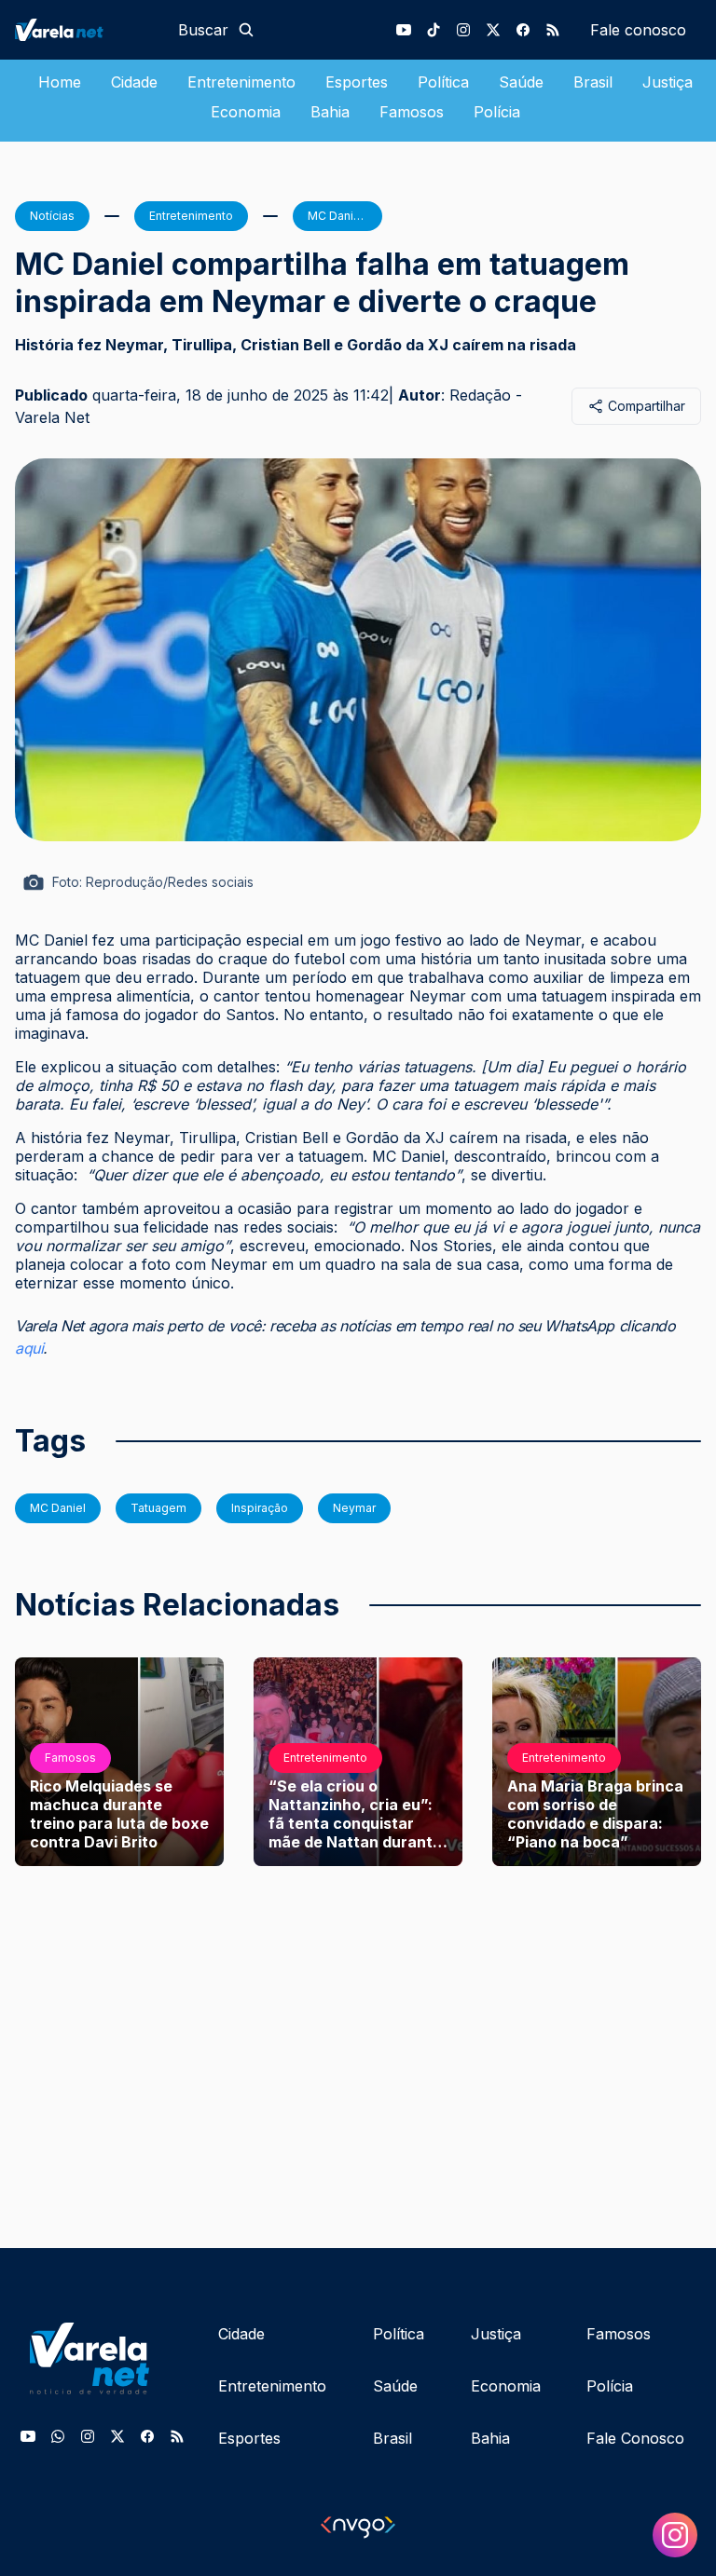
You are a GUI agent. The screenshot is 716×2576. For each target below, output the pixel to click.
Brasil (593, 82)
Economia (246, 112)
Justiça (668, 82)
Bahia (330, 112)
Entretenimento (241, 82)
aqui (29, 1348)
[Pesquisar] (246, 30)
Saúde (521, 82)
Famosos (412, 112)
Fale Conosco (635, 2438)
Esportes (357, 82)
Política (443, 82)
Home (60, 82)
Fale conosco (638, 30)
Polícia (497, 112)
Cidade (134, 82)
